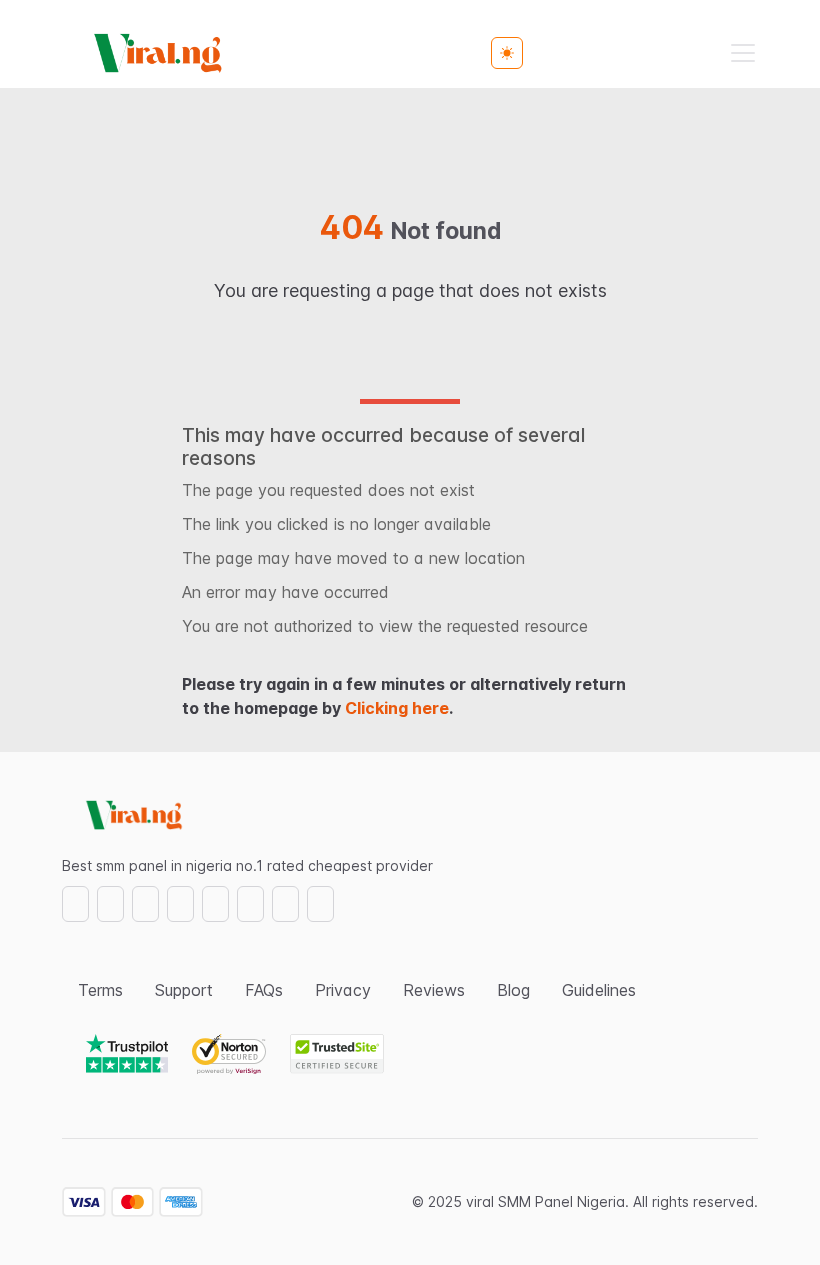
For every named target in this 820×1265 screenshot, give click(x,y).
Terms (100, 990)
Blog (513, 990)
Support (184, 990)
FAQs (264, 990)
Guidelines (599, 990)
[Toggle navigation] (743, 53)
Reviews (434, 990)
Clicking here (397, 708)
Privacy (343, 990)
